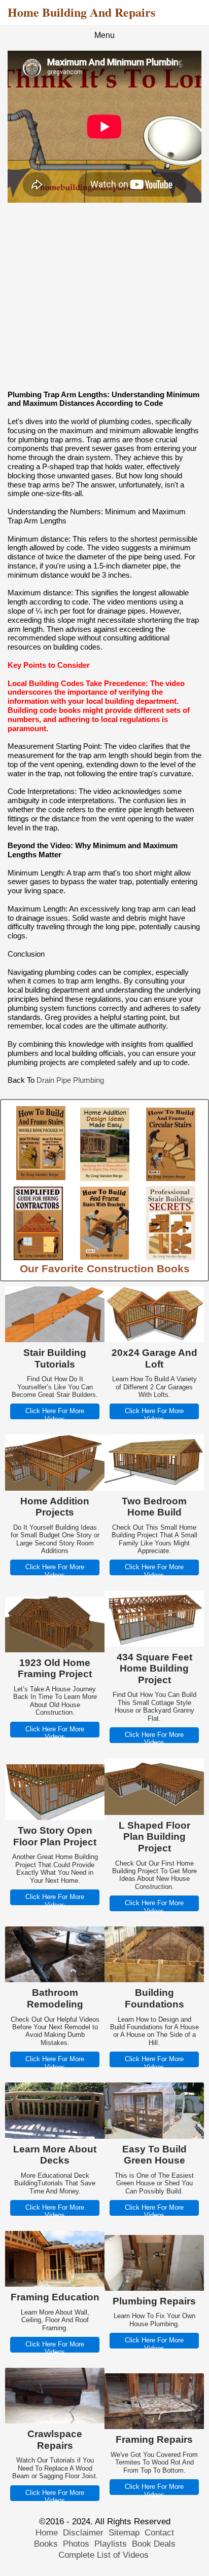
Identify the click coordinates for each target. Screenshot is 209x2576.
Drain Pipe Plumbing (70, 1080)
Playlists (111, 2544)
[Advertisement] (104, 296)
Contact (159, 2533)
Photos (76, 2544)
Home (47, 2533)
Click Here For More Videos (55, 1415)
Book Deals (154, 2544)
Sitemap (124, 2533)
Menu (104, 35)
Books (46, 2544)
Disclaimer (83, 2533)
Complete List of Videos (105, 2555)
